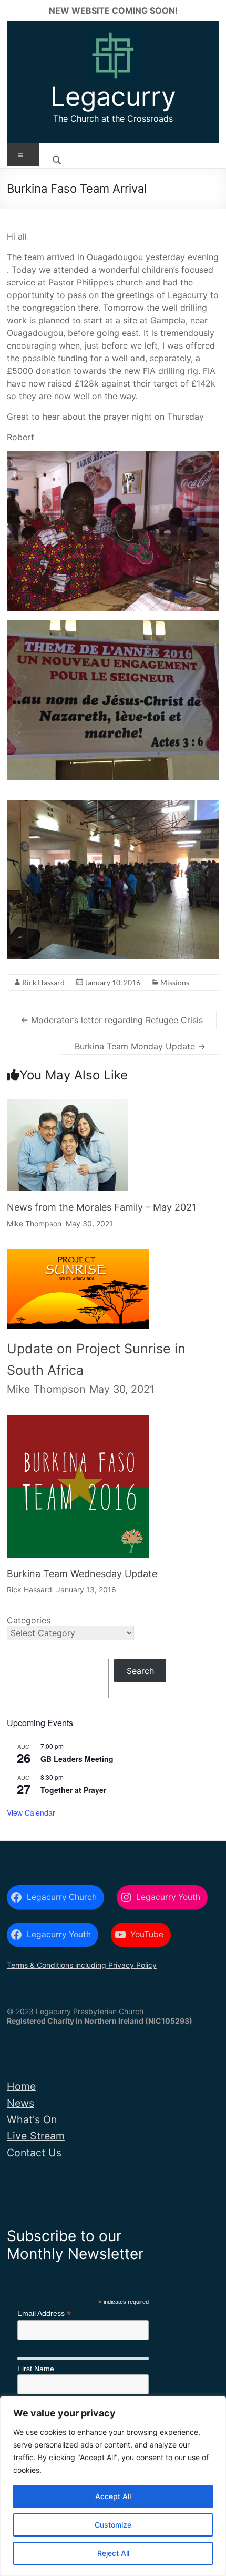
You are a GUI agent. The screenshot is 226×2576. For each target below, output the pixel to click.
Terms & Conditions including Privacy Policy (82, 1965)
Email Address (44, 2314)
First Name (36, 2369)
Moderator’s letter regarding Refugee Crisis (112, 1020)
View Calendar (31, 1812)
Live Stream (36, 2136)
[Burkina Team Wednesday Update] (78, 1425)
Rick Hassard (43, 982)
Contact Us (34, 2153)
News (20, 2103)
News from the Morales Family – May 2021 (101, 1207)
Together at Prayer (73, 1790)
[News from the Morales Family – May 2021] (67, 1108)
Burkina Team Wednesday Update (82, 1574)
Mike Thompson (34, 1223)
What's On (32, 2119)
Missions (175, 982)
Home (21, 2086)
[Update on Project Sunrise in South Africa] (78, 1262)
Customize (113, 2525)
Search (140, 1671)
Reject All (113, 2553)
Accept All (113, 2496)
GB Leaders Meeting (77, 1759)
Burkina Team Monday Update (140, 1046)
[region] (113, 2486)
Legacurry (113, 96)
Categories (29, 1620)
